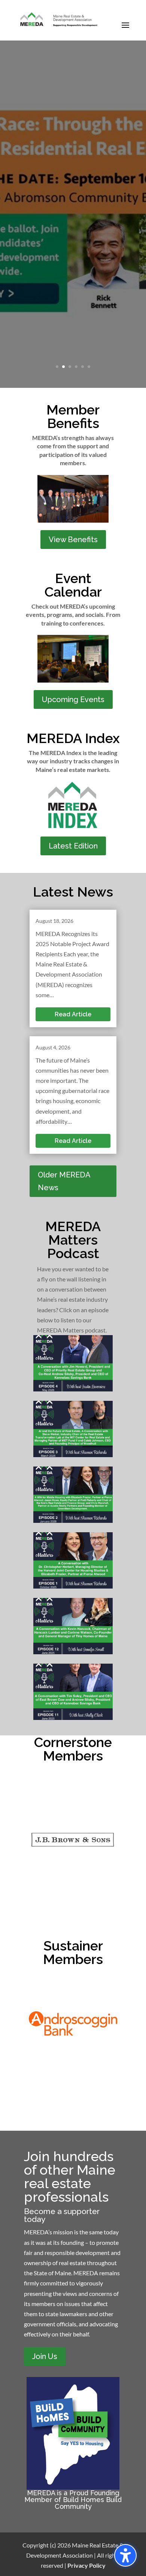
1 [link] (57, 367)
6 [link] (89, 367)
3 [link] (70, 367)
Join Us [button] (45, 2356)
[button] (125, 30)
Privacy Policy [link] (86, 2565)
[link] (59, 20)
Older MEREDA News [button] (64, 1181)
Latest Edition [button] (73, 846)
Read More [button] (73, 362)
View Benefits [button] (73, 540)
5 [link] (83, 367)
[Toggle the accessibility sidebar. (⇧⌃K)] (125, 2555)
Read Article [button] (73, 1014)
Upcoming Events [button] (73, 699)
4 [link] (76, 367)
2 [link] (63, 367)
